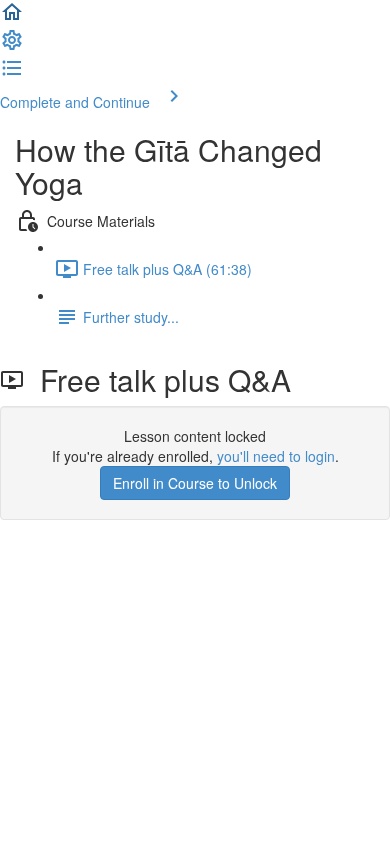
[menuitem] (12, 46)
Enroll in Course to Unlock (195, 483)
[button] (12, 18)
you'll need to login (276, 456)
